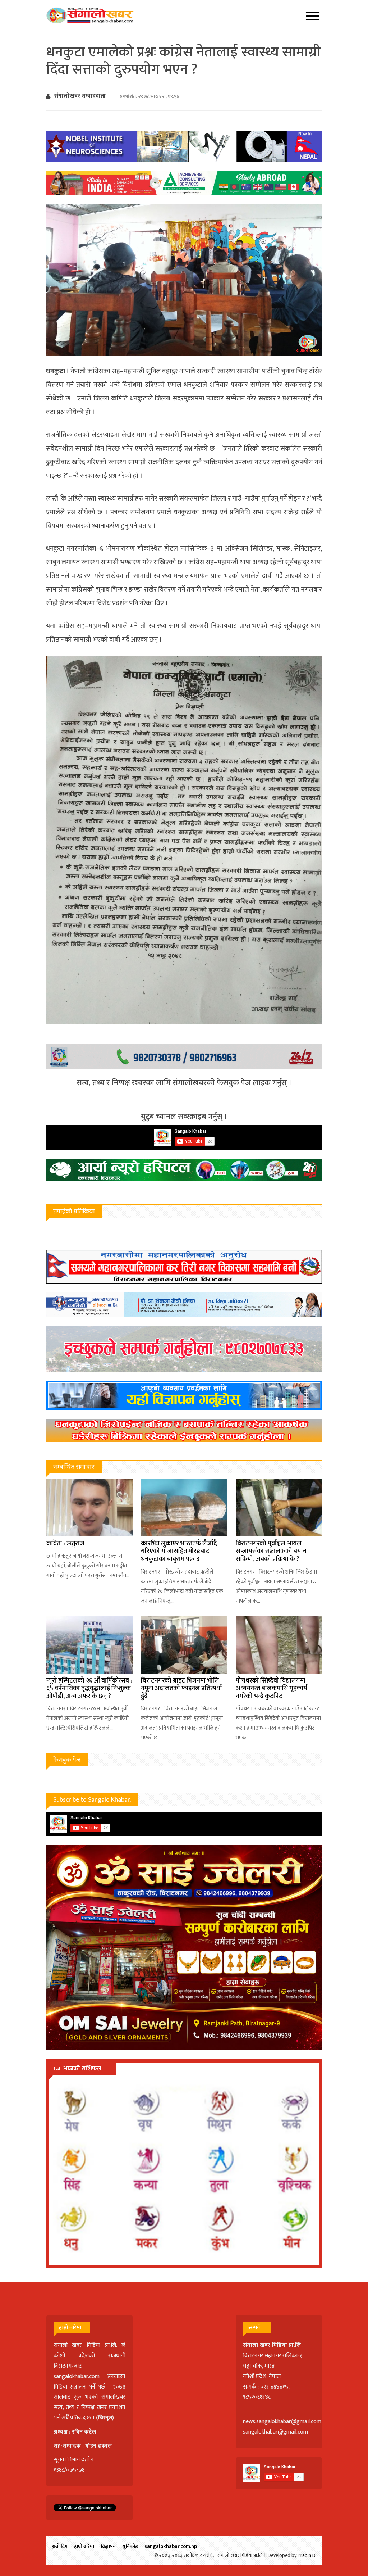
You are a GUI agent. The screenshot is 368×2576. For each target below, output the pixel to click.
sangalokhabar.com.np (171, 2546)
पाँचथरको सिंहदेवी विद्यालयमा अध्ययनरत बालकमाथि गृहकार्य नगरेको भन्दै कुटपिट (272, 1688)
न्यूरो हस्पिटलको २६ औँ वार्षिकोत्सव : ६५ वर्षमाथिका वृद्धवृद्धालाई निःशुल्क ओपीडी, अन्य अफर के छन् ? (89, 1688)
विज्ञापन (108, 2546)
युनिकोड (130, 2546)
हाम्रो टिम (59, 2546)
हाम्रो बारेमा (84, 2546)
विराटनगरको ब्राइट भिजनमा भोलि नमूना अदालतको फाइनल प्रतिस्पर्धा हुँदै (181, 1688)
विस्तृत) (106, 2418)
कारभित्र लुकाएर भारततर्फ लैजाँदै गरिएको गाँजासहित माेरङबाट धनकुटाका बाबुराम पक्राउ (179, 1551)
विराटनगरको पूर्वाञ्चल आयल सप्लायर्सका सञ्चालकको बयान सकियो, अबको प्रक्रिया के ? (271, 1551)
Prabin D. (307, 2555)
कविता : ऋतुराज (65, 1544)
